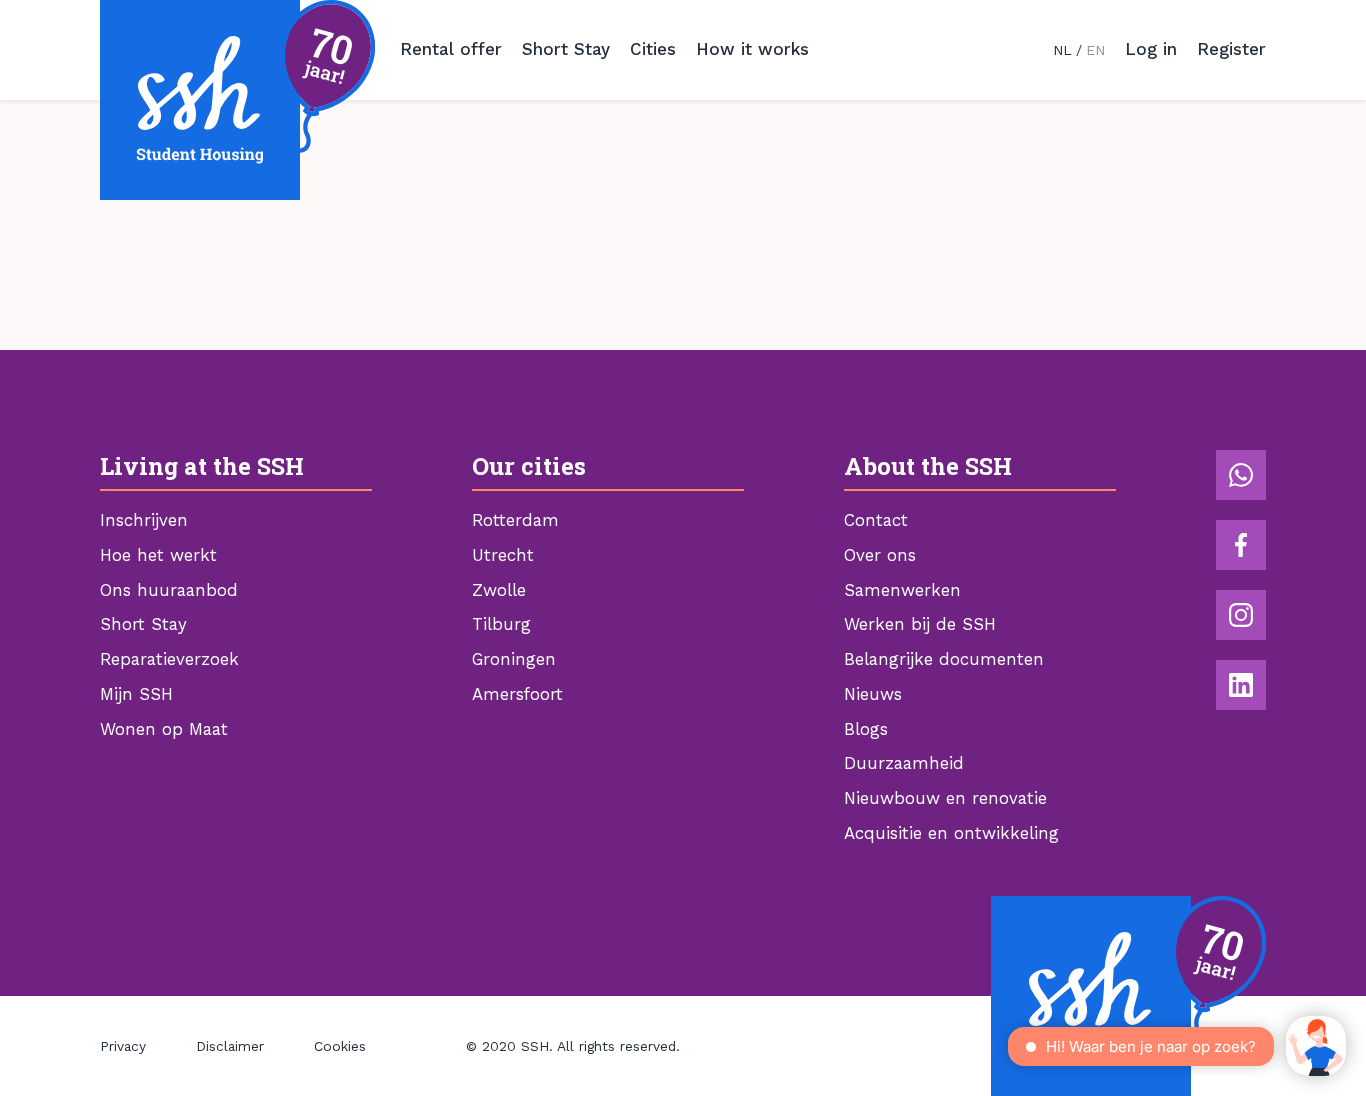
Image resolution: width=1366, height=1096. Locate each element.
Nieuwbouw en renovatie (945, 798)
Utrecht (503, 555)
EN (1095, 50)
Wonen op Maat (164, 729)
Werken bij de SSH (920, 624)
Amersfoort (517, 694)
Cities (653, 49)
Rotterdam (515, 520)
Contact (876, 520)
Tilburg (501, 624)
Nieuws (873, 694)
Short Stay (566, 49)
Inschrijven (144, 520)
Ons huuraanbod (169, 590)
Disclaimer (230, 1046)
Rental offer (451, 49)
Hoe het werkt (158, 555)
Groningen (514, 659)
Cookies (340, 1046)
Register (1231, 49)
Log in (1151, 49)
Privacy (123, 1046)
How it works (752, 49)
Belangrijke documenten (944, 659)
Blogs (866, 729)
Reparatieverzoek (169, 659)
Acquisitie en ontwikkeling (951, 833)
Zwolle (499, 590)
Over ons (880, 555)
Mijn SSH (136, 694)
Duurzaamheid (904, 763)
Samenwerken (902, 590)
